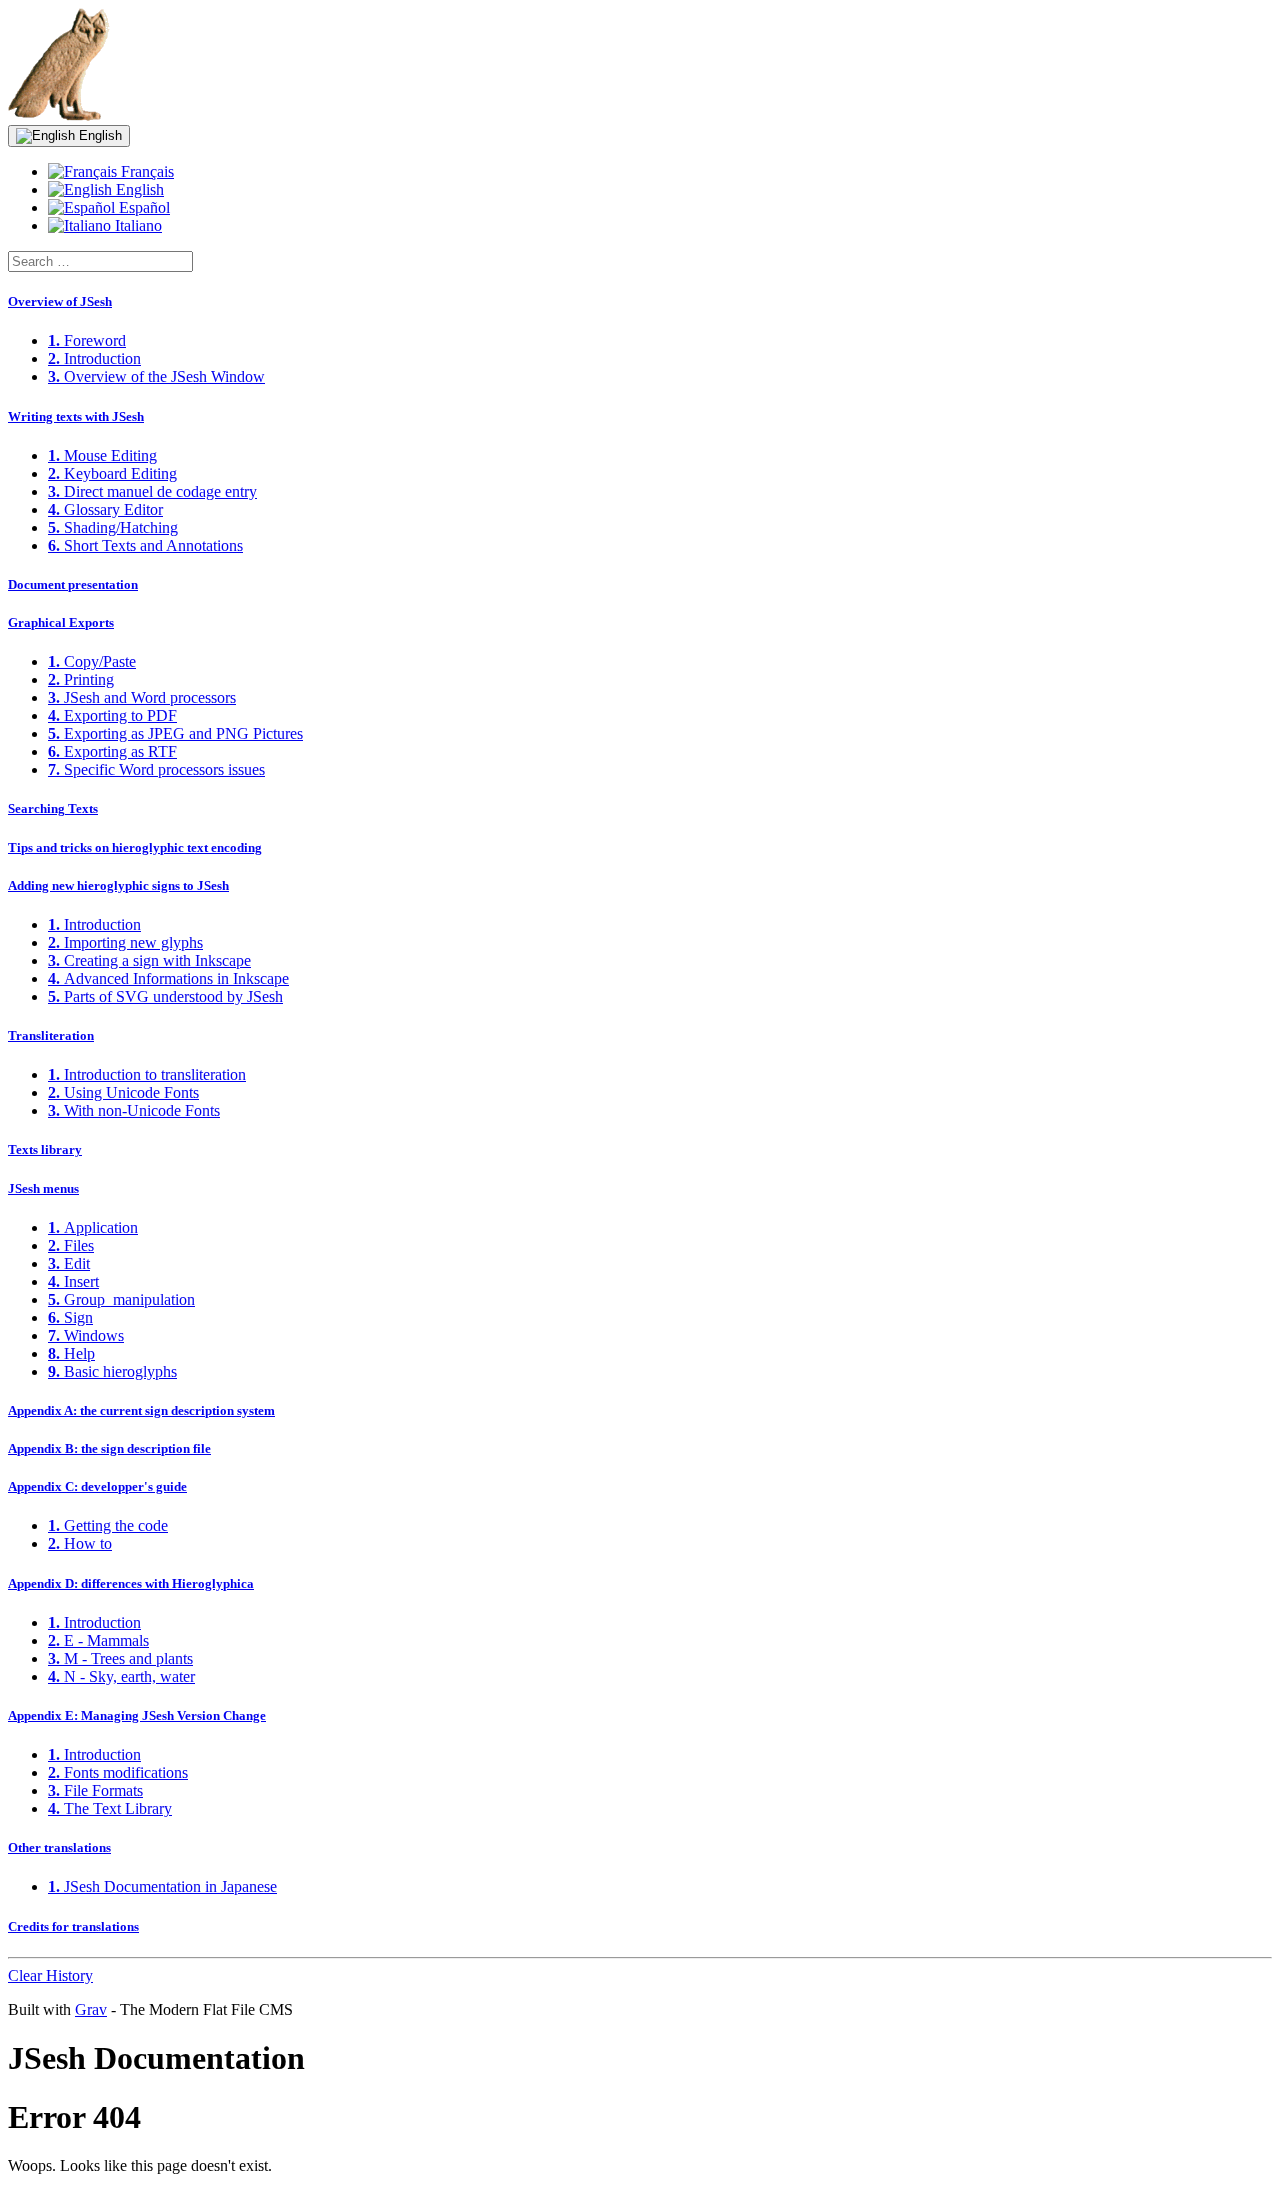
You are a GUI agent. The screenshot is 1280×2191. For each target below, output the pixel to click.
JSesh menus (43, 1188)
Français (145, 171)
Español (142, 207)
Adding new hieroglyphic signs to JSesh (118, 885)
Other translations (59, 1847)
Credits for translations (73, 1926)
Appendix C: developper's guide (97, 1486)
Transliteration (51, 1035)
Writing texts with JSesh (76, 416)
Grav (91, 2009)
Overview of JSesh (60, 301)
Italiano (136, 225)
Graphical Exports (61, 622)
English (98, 135)
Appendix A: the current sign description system (141, 1410)
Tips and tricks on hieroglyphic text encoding (135, 847)
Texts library (45, 1149)
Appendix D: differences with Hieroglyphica (131, 1583)
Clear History (50, 1975)
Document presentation (73, 584)
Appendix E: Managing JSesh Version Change (137, 1715)
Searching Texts (53, 808)
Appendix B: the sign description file (109, 1448)
